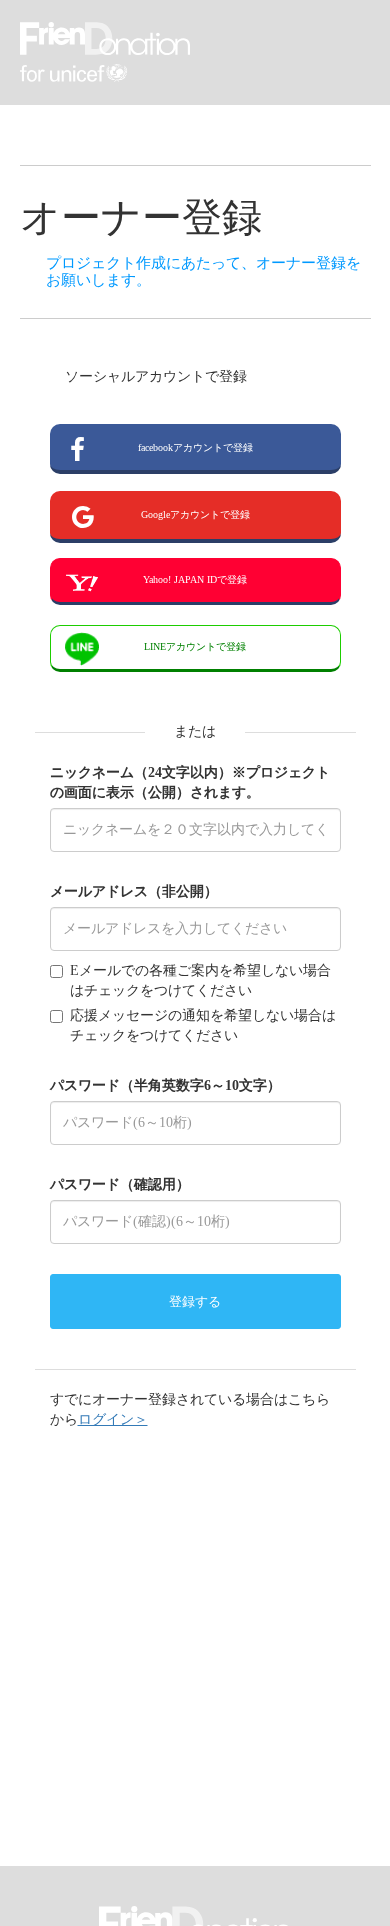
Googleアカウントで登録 (195, 514)
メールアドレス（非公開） (134, 891)
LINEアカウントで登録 (195, 646)
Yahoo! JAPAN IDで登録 (195, 579)
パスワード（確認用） (120, 1184)
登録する (195, 1301)
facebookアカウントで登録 (195, 447)
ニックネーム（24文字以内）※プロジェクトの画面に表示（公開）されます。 (190, 782)
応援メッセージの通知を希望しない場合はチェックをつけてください (203, 1025)
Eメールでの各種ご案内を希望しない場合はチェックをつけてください (200, 980)
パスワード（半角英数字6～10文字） (165, 1085)
